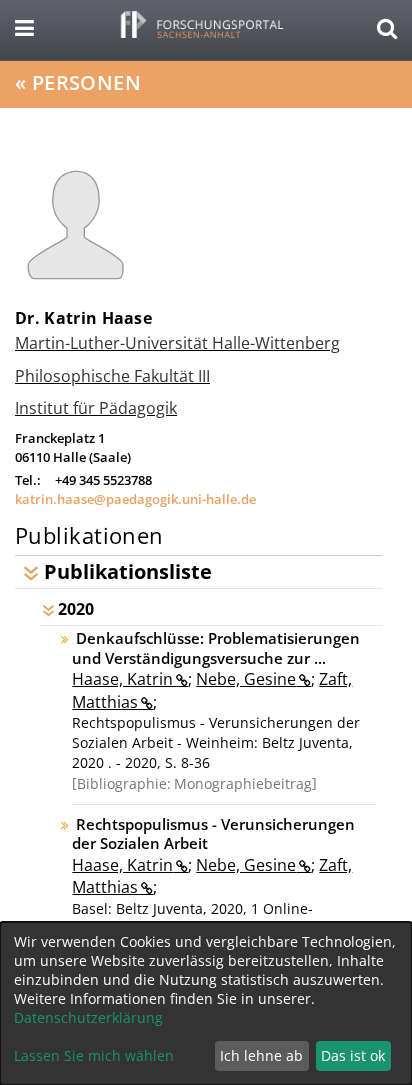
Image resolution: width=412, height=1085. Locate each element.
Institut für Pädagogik (96, 408)
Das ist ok (353, 1055)
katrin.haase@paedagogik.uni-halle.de (135, 499)
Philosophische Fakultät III (112, 376)
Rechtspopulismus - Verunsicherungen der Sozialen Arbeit (213, 834)
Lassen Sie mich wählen (94, 1055)
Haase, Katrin (122, 679)
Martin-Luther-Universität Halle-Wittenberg (177, 343)
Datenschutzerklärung (88, 1017)
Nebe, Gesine (246, 679)
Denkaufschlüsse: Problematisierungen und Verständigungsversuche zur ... (215, 648)
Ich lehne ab (261, 1055)
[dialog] (206, 1003)
